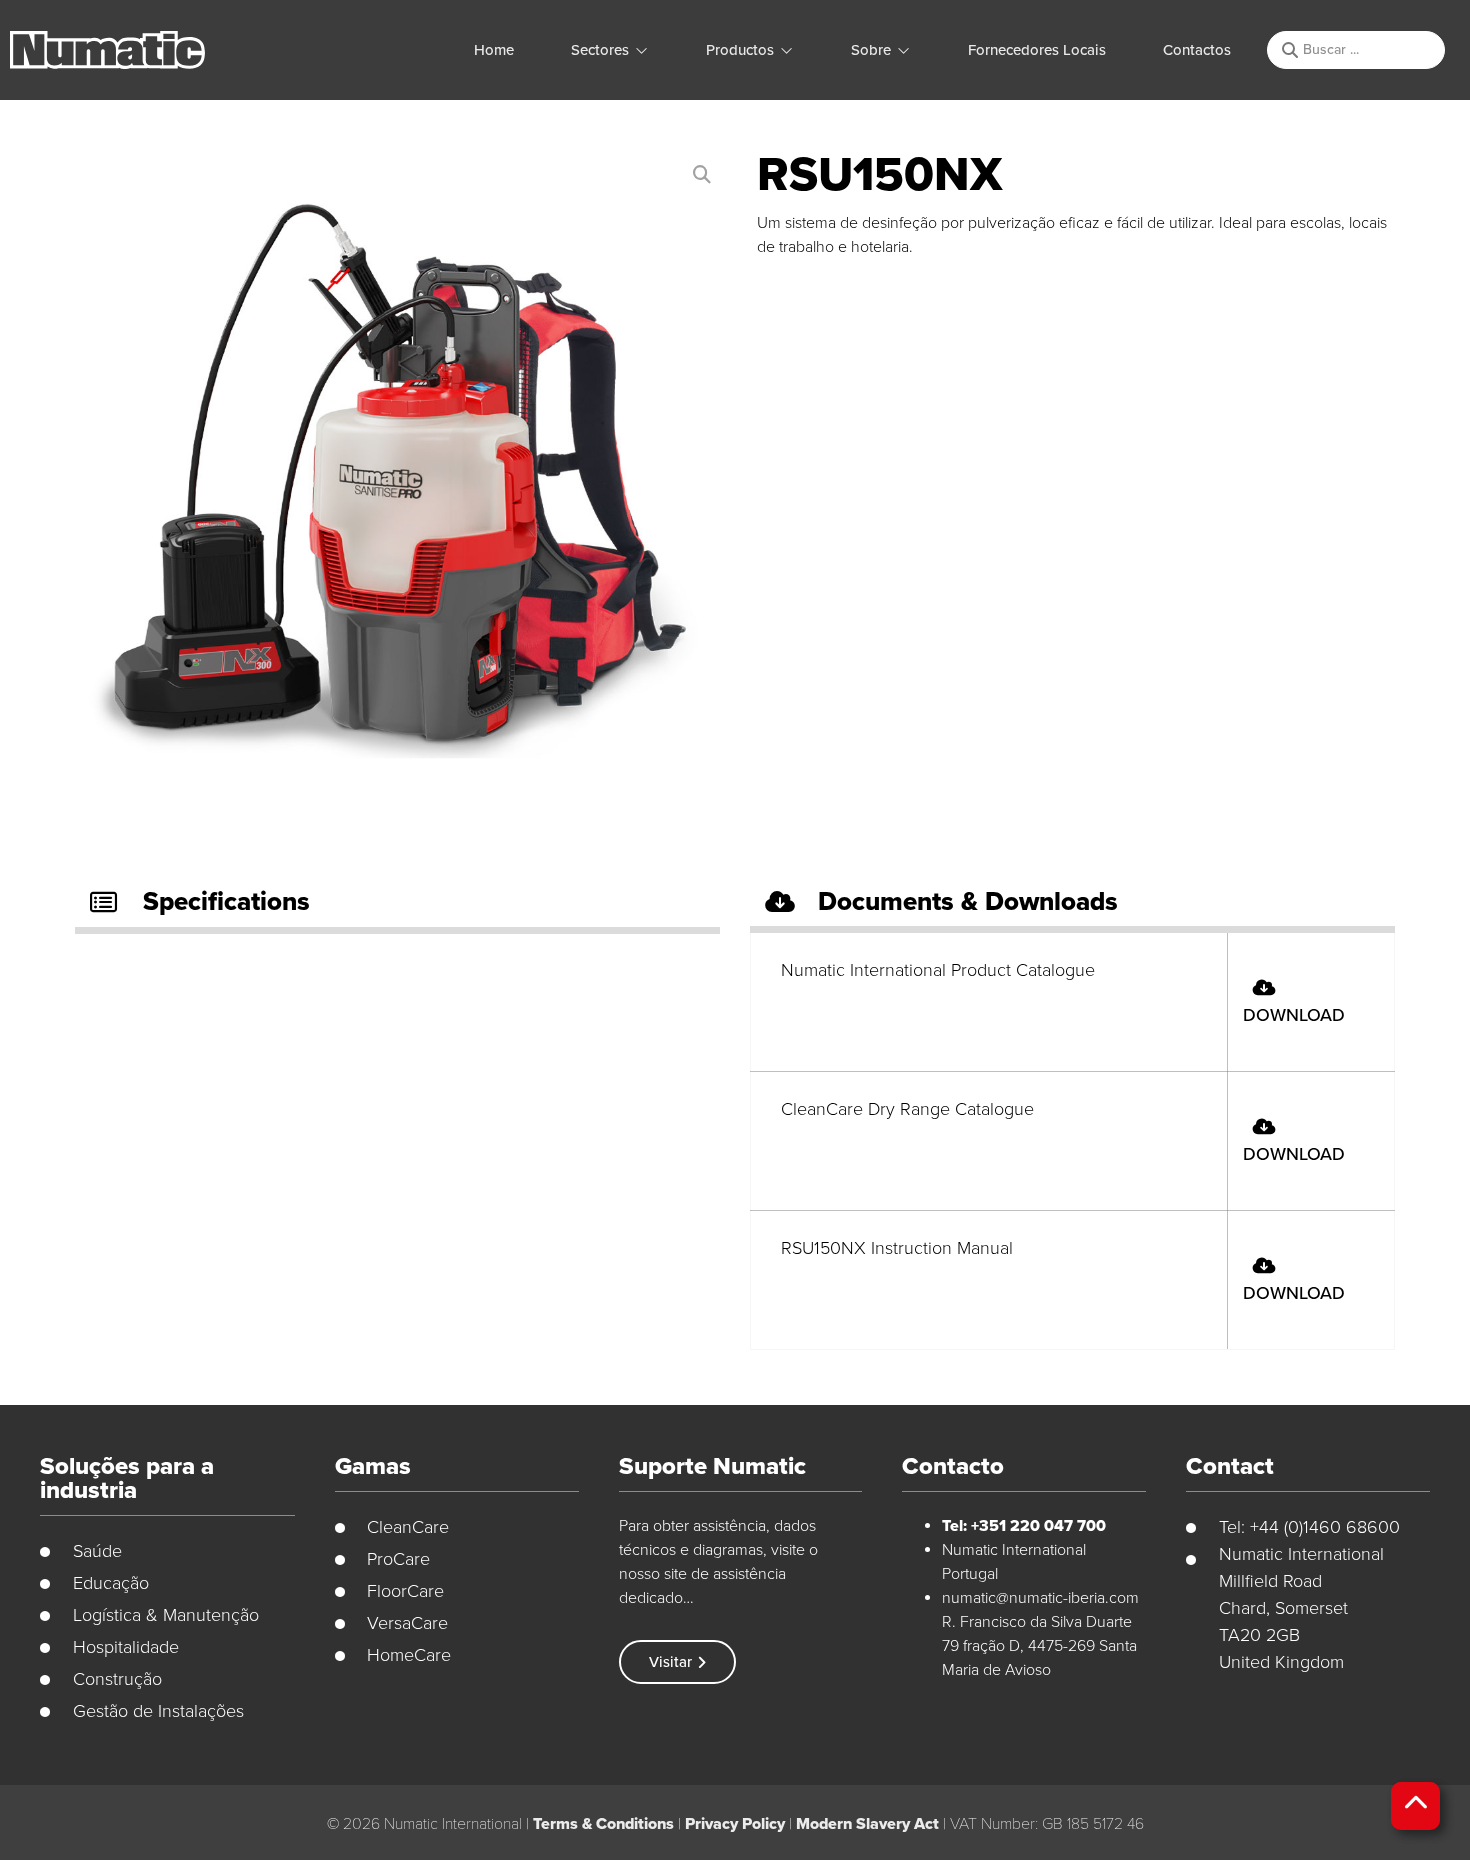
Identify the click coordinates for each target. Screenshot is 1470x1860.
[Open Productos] (786, 50)
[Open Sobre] (903, 50)
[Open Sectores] (641, 50)
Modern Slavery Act (867, 1824)
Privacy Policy (735, 1824)
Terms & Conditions (603, 1824)
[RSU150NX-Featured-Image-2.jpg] (396, 481)
